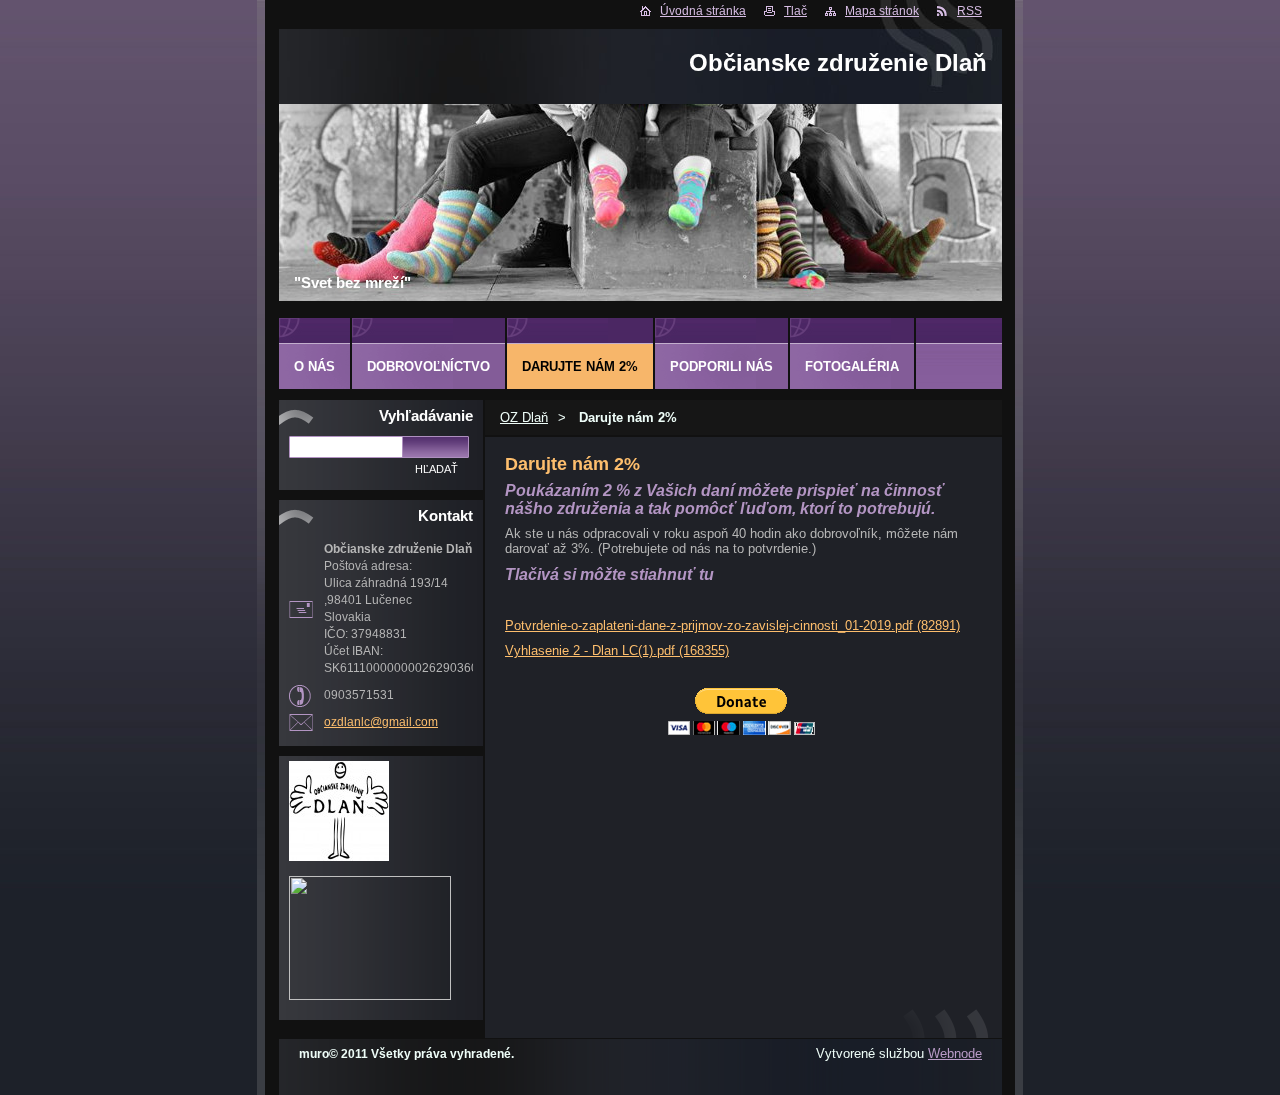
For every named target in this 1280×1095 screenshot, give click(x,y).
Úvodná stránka (703, 11)
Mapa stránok (882, 11)
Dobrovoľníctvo (428, 366)
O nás (314, 366)
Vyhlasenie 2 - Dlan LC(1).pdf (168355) (617, 650)
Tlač (795, 11)
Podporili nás (721, 366)
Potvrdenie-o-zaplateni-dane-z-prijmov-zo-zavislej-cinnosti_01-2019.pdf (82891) (732, 625)
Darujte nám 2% (580, 366)
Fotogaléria (852, 366)
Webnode (955, 1053)
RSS (969, 11)
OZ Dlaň (524, 417)
